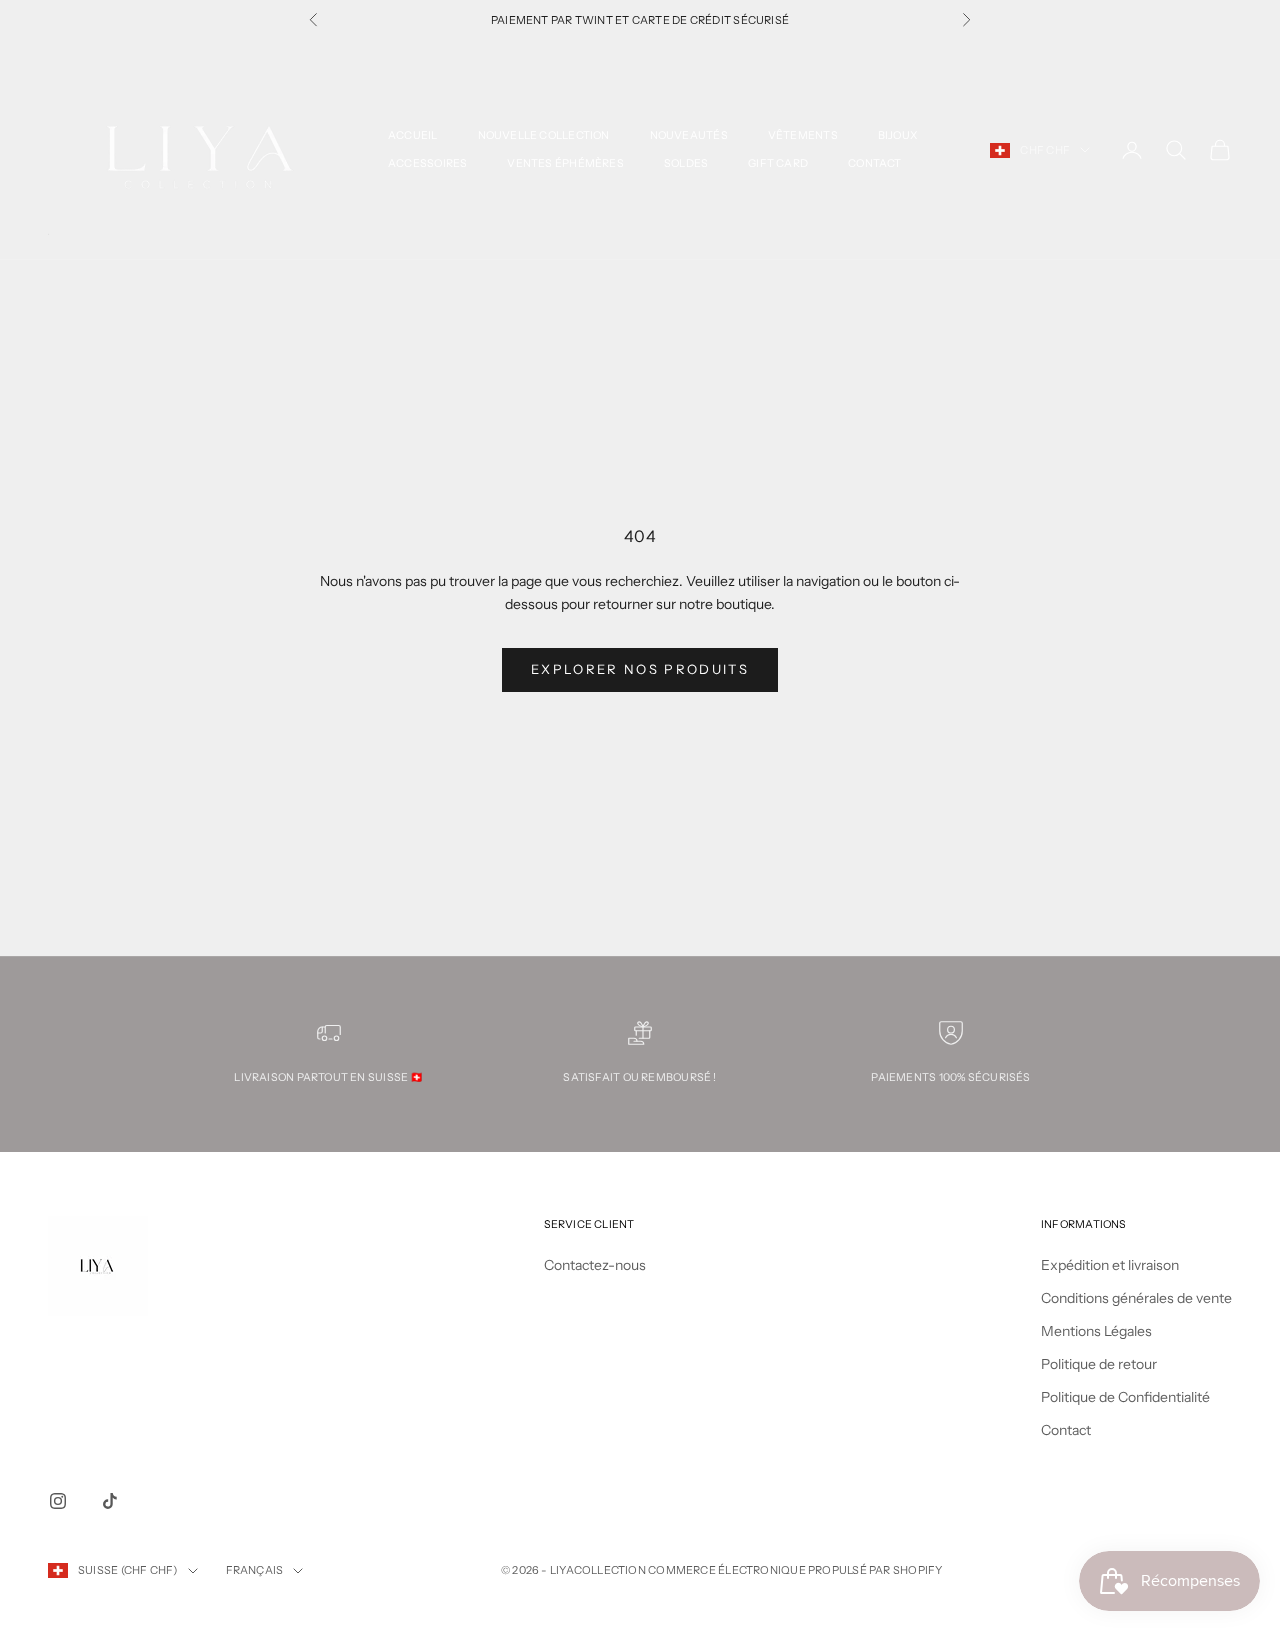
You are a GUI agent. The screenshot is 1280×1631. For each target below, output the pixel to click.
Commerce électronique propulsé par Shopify (795, 1570)
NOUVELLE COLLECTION (544, 135)
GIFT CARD (778, 163)
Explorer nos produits (640, 669)
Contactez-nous (595, 1265)
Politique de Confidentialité (1125, 1397)
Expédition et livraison (1110, 1265)
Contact (1066, 1430)
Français (255, 1570)
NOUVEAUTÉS (689, 135)
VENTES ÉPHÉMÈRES (565, 163)
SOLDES (686, 163)
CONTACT (875, 163)
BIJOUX (897, 135)
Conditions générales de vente (1136, 1298)
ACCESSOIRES (427, 163)
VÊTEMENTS (803, 135)
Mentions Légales (1096, 1331)
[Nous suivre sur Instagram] (58, 1501)
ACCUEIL (413, 135)
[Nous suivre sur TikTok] (110, 1501)
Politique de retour (1099, 1364)
